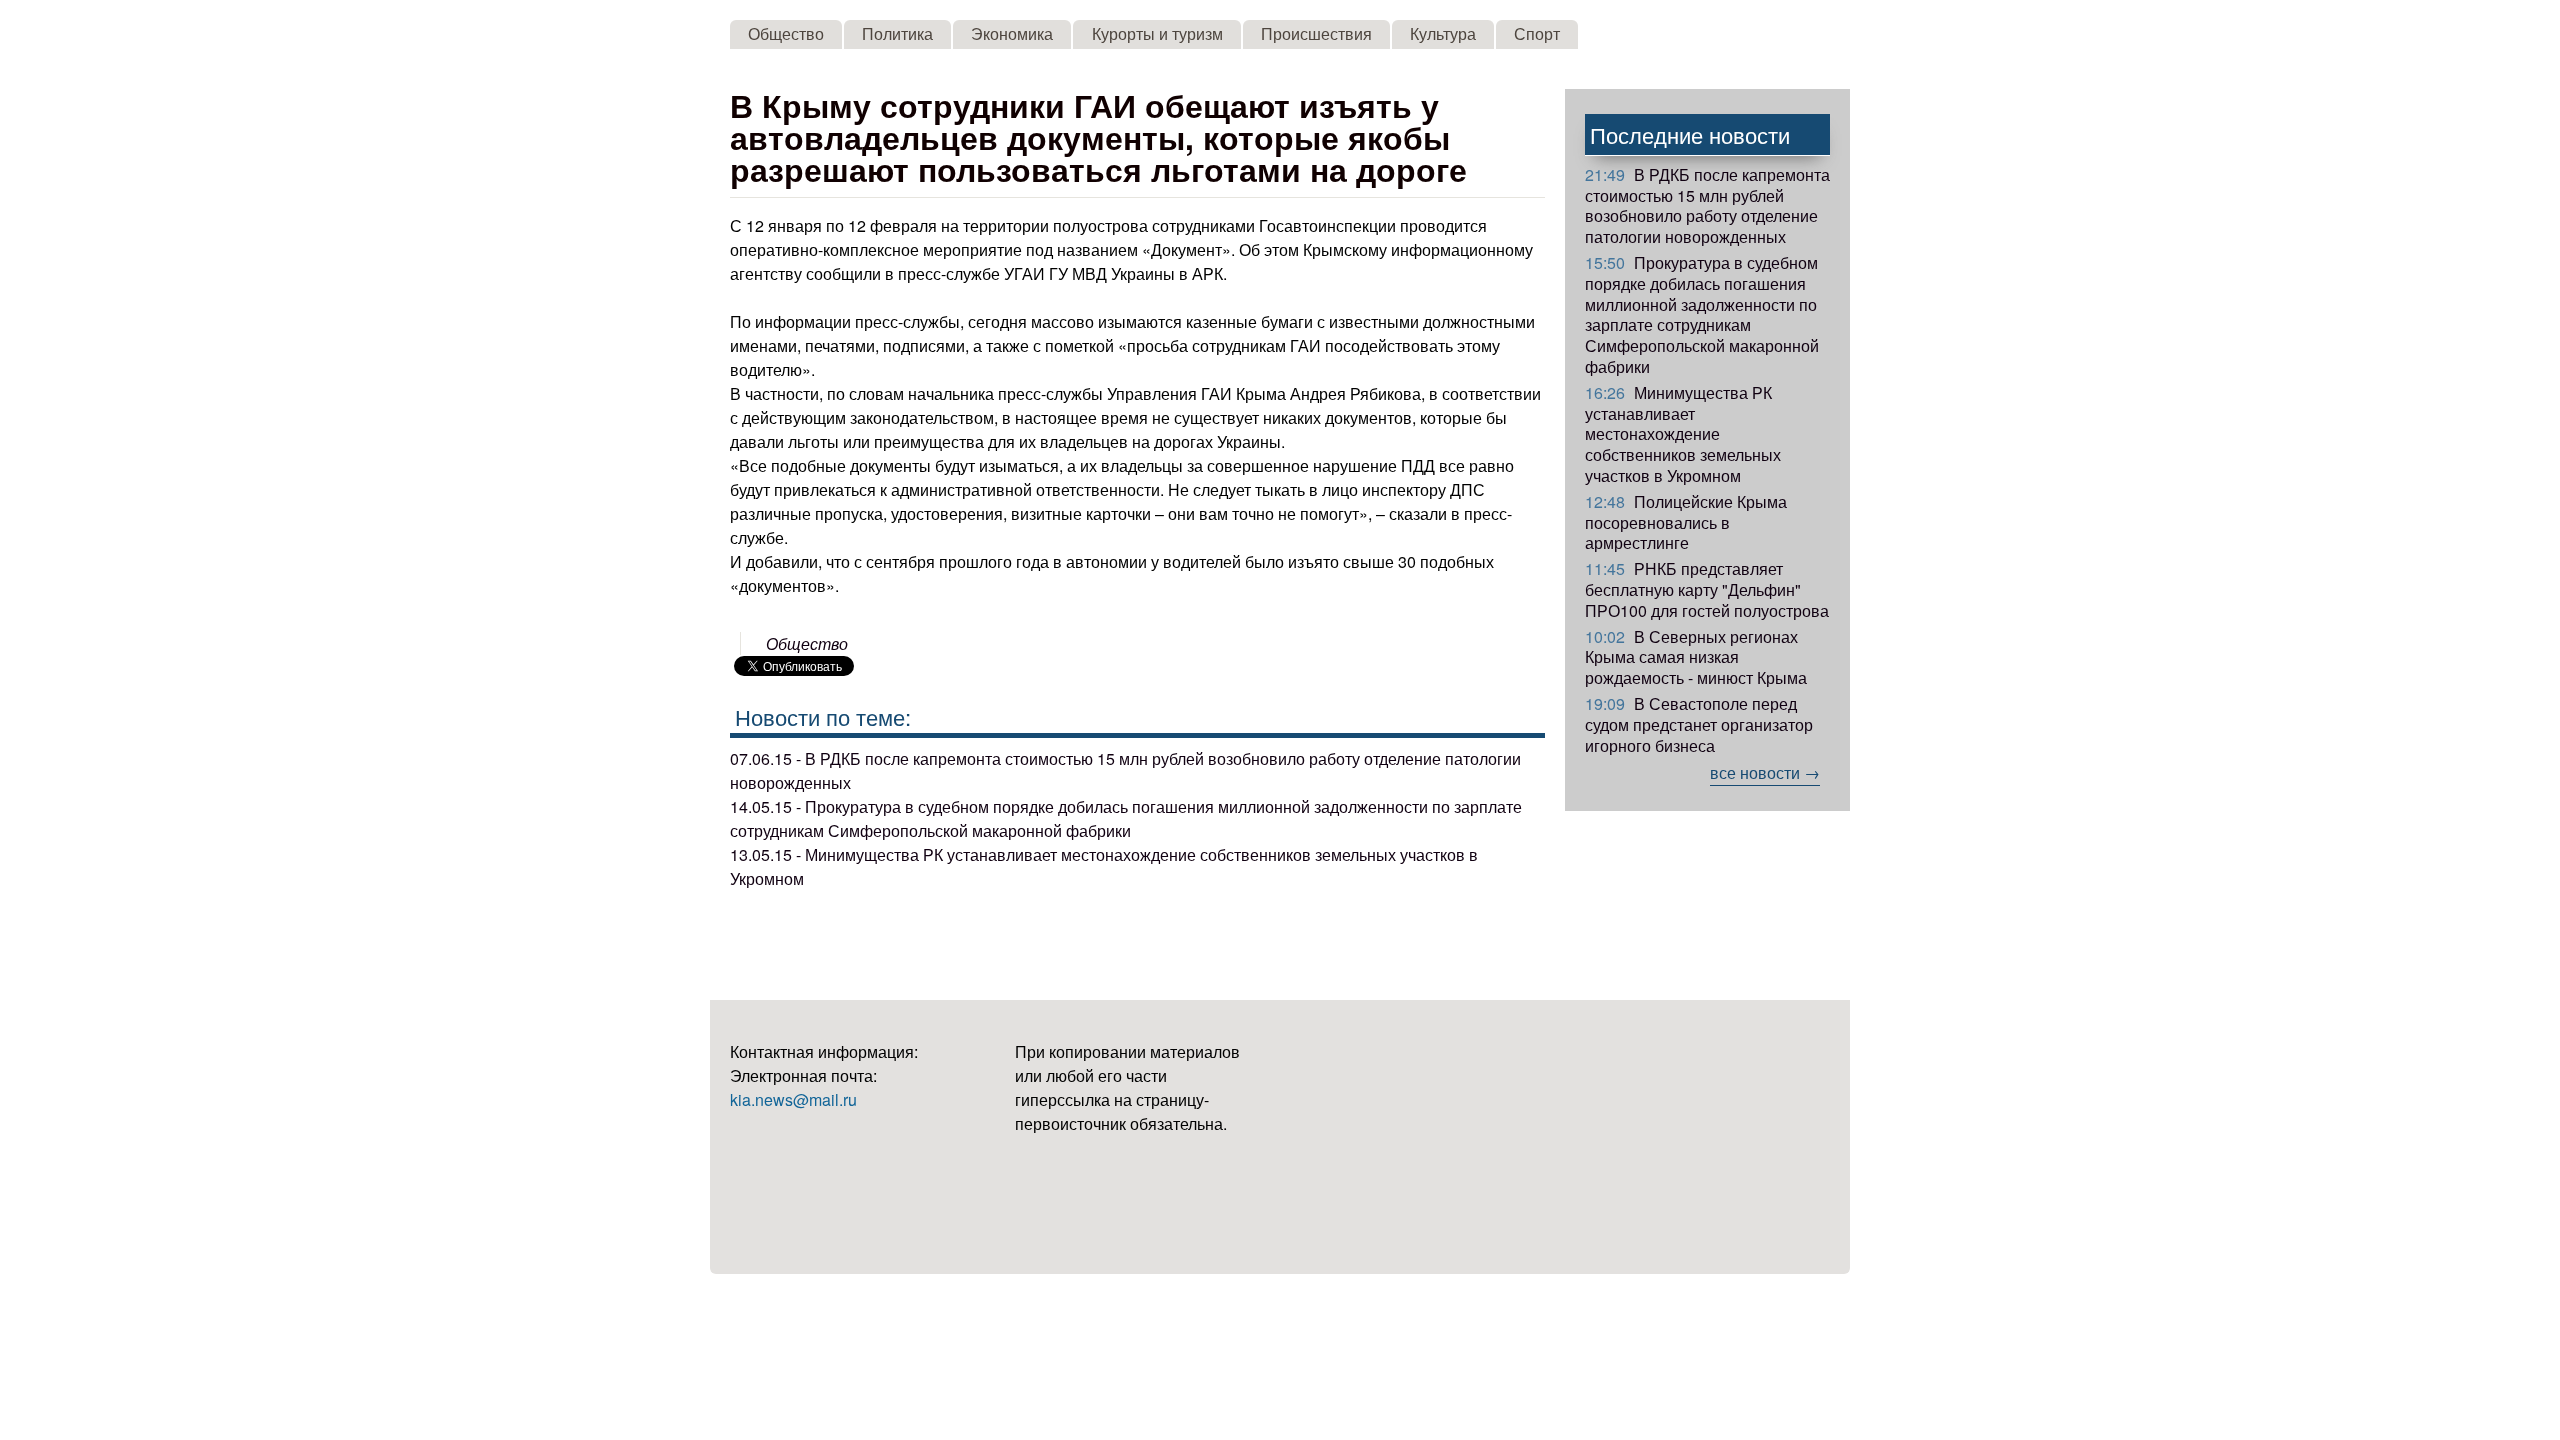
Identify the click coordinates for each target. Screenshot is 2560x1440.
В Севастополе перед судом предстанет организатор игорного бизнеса (1699, 724)
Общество (786, 33)
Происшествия (1316, 33)
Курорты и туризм (1157, 33)
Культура (1443, 33)
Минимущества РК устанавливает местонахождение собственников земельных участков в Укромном (1683, 434)
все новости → (1765, 772)
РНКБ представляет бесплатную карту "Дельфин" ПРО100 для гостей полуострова (1707, 589)
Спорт (1537, 33)
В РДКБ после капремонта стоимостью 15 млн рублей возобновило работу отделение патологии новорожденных (1707, 205)
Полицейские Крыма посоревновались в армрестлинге (1686, 522)
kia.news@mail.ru (793, 1099)
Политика (897, 33)
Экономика (1012, 33)
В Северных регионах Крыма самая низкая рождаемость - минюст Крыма (1696, 657)
